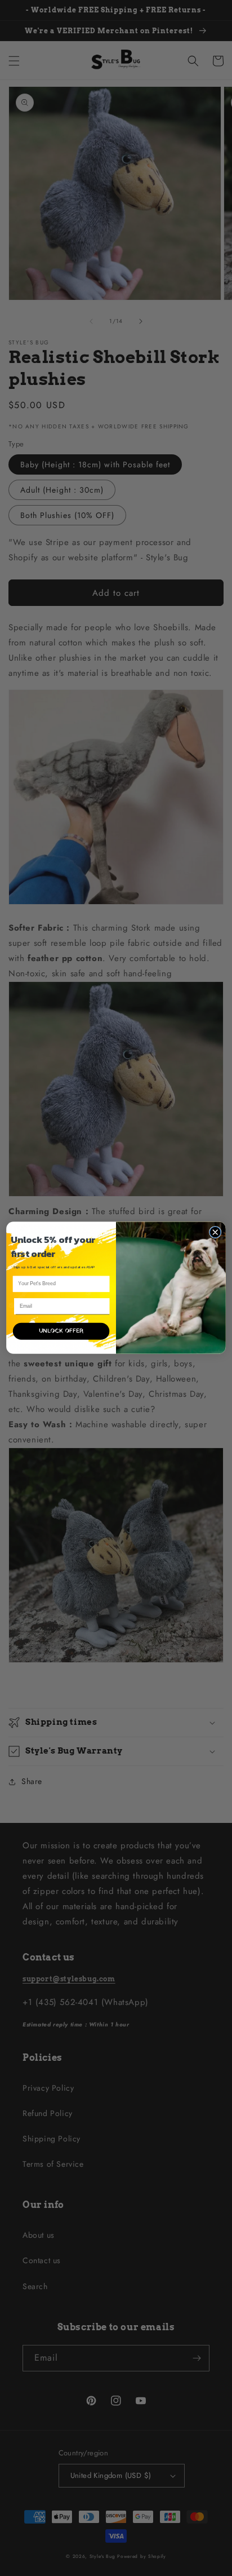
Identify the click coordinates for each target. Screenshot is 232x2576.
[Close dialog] (215, 1232)
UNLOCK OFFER (61, 1331)
